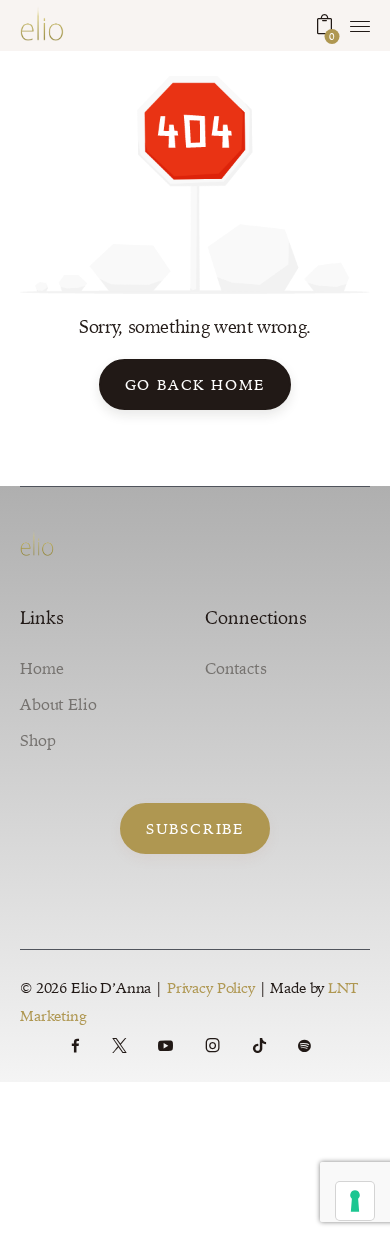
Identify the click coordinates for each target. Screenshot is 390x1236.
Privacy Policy (211, 987)
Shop (37, 740)
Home (41, 668)
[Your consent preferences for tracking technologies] (355, 1201)
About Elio (58, 704)
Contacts (236, 668)
